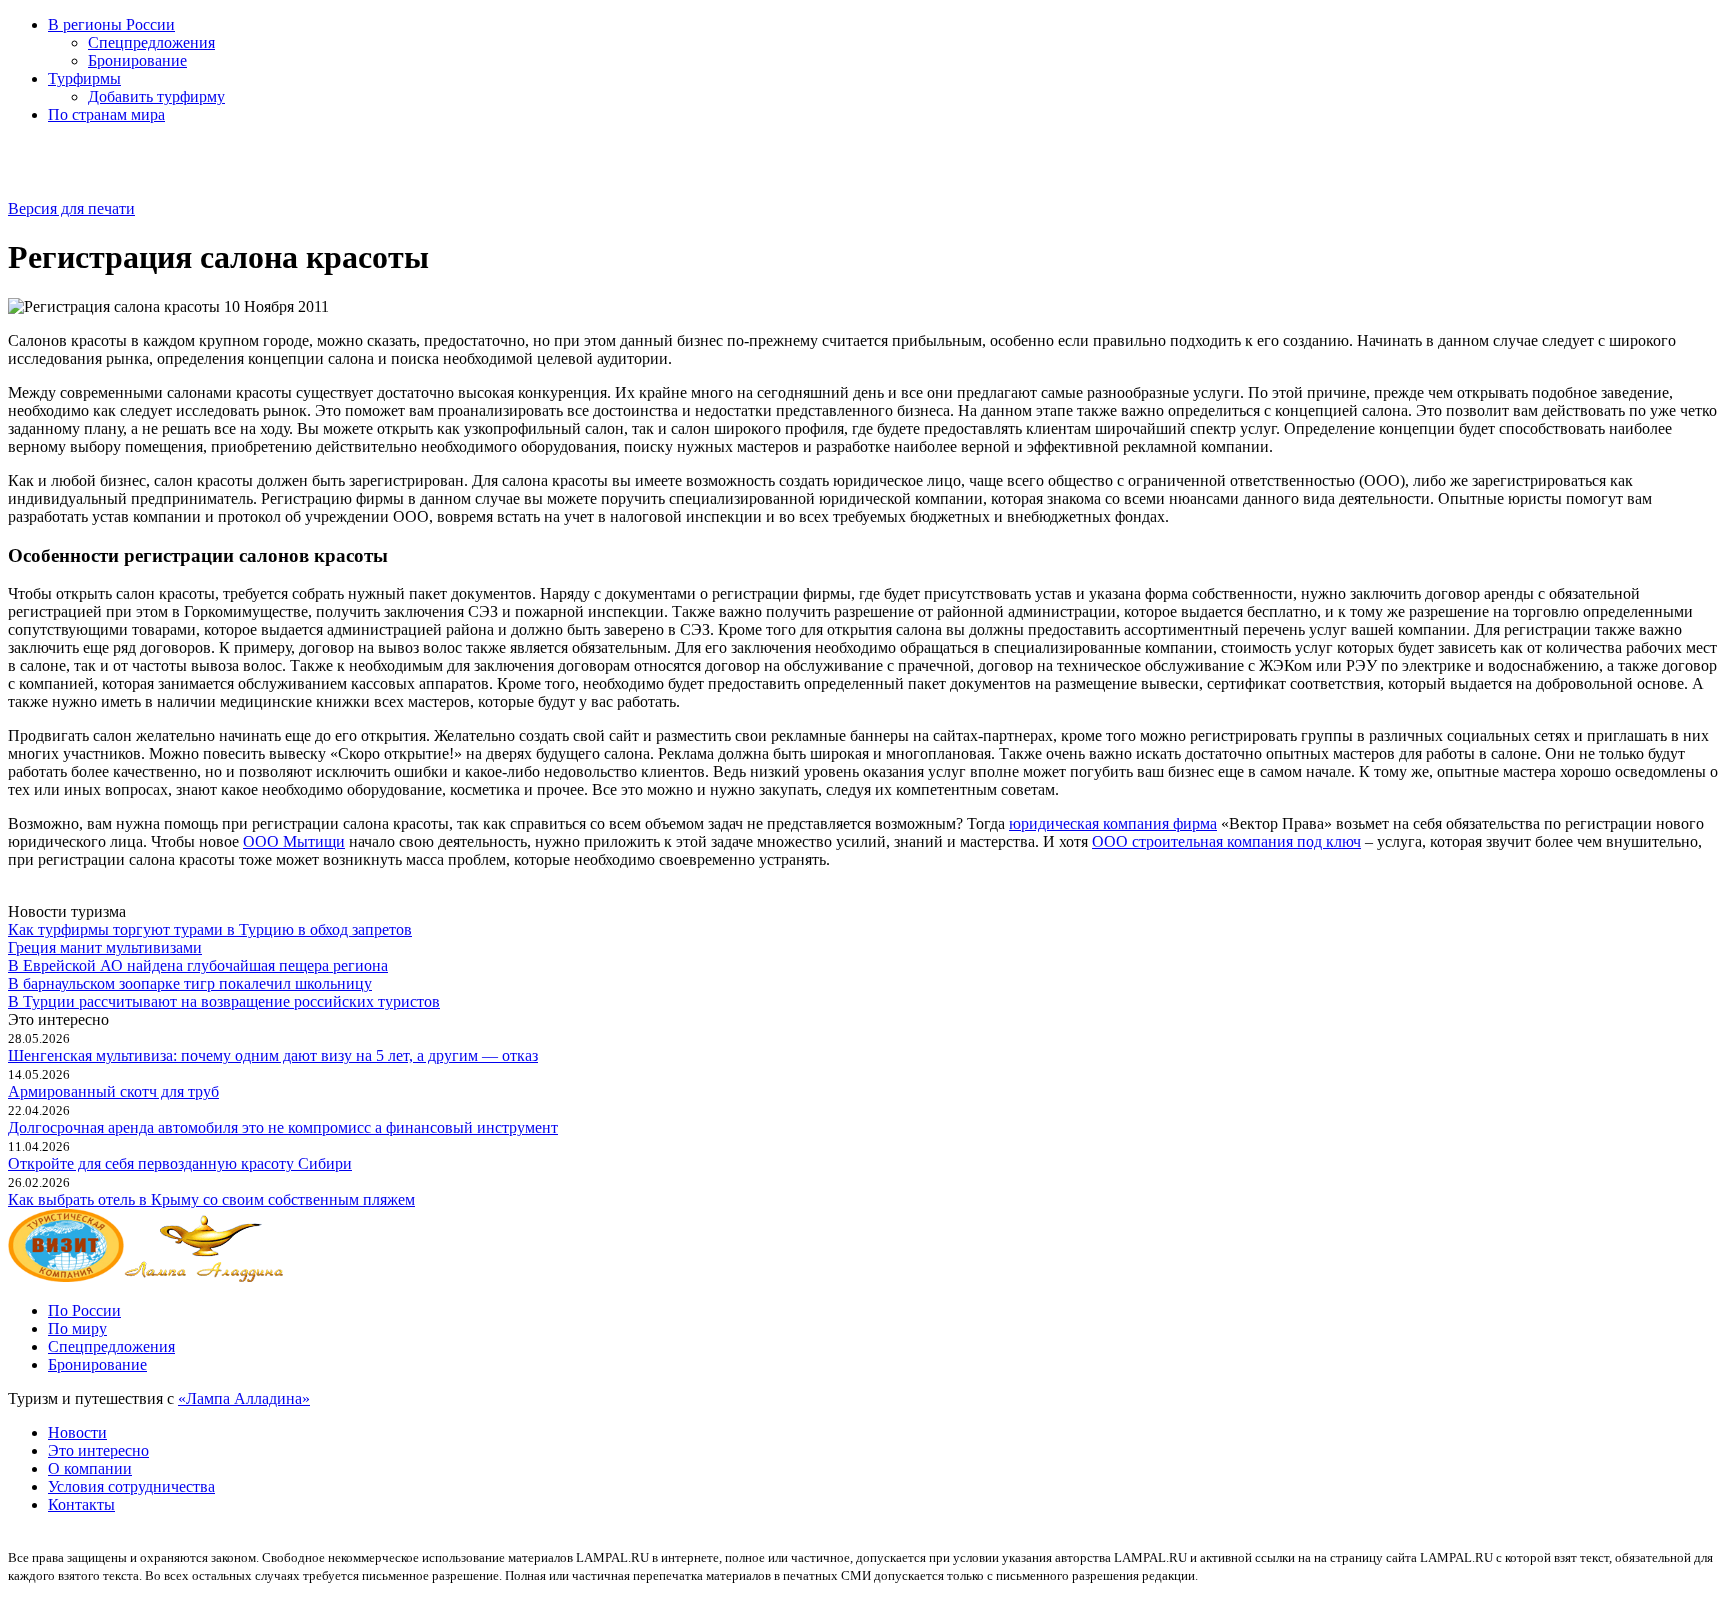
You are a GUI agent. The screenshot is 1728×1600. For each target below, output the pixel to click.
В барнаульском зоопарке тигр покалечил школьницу (190, 983)
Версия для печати (71, 208)
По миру (77, 1328)
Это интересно (98, 1450)
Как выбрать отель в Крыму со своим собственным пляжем (211, 1199)
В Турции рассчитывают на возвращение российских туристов (224, 1001)
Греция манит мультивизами (105, 947)
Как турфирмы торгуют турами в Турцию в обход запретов (210, 929)
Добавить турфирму (156, 96)
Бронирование (137, 60)
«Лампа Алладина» (244, 1398)
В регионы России (111, 24)
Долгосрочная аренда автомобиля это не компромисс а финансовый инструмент (283, 1127)
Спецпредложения (151, 42)
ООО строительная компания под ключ (1226, 841)
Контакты (81, 1504)
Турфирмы (84, 78)
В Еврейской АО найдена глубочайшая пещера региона (198, 965)
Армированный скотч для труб (113, 1091)
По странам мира (106, 114)
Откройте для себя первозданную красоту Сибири (180, 1163)
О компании (90, 1468)
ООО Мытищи (294, 841)
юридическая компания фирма (1113, 823)
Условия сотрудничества (131, 1486)
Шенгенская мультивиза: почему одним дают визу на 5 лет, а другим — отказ (273, 1055)
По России (84, 1310)
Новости (77, 1432)
